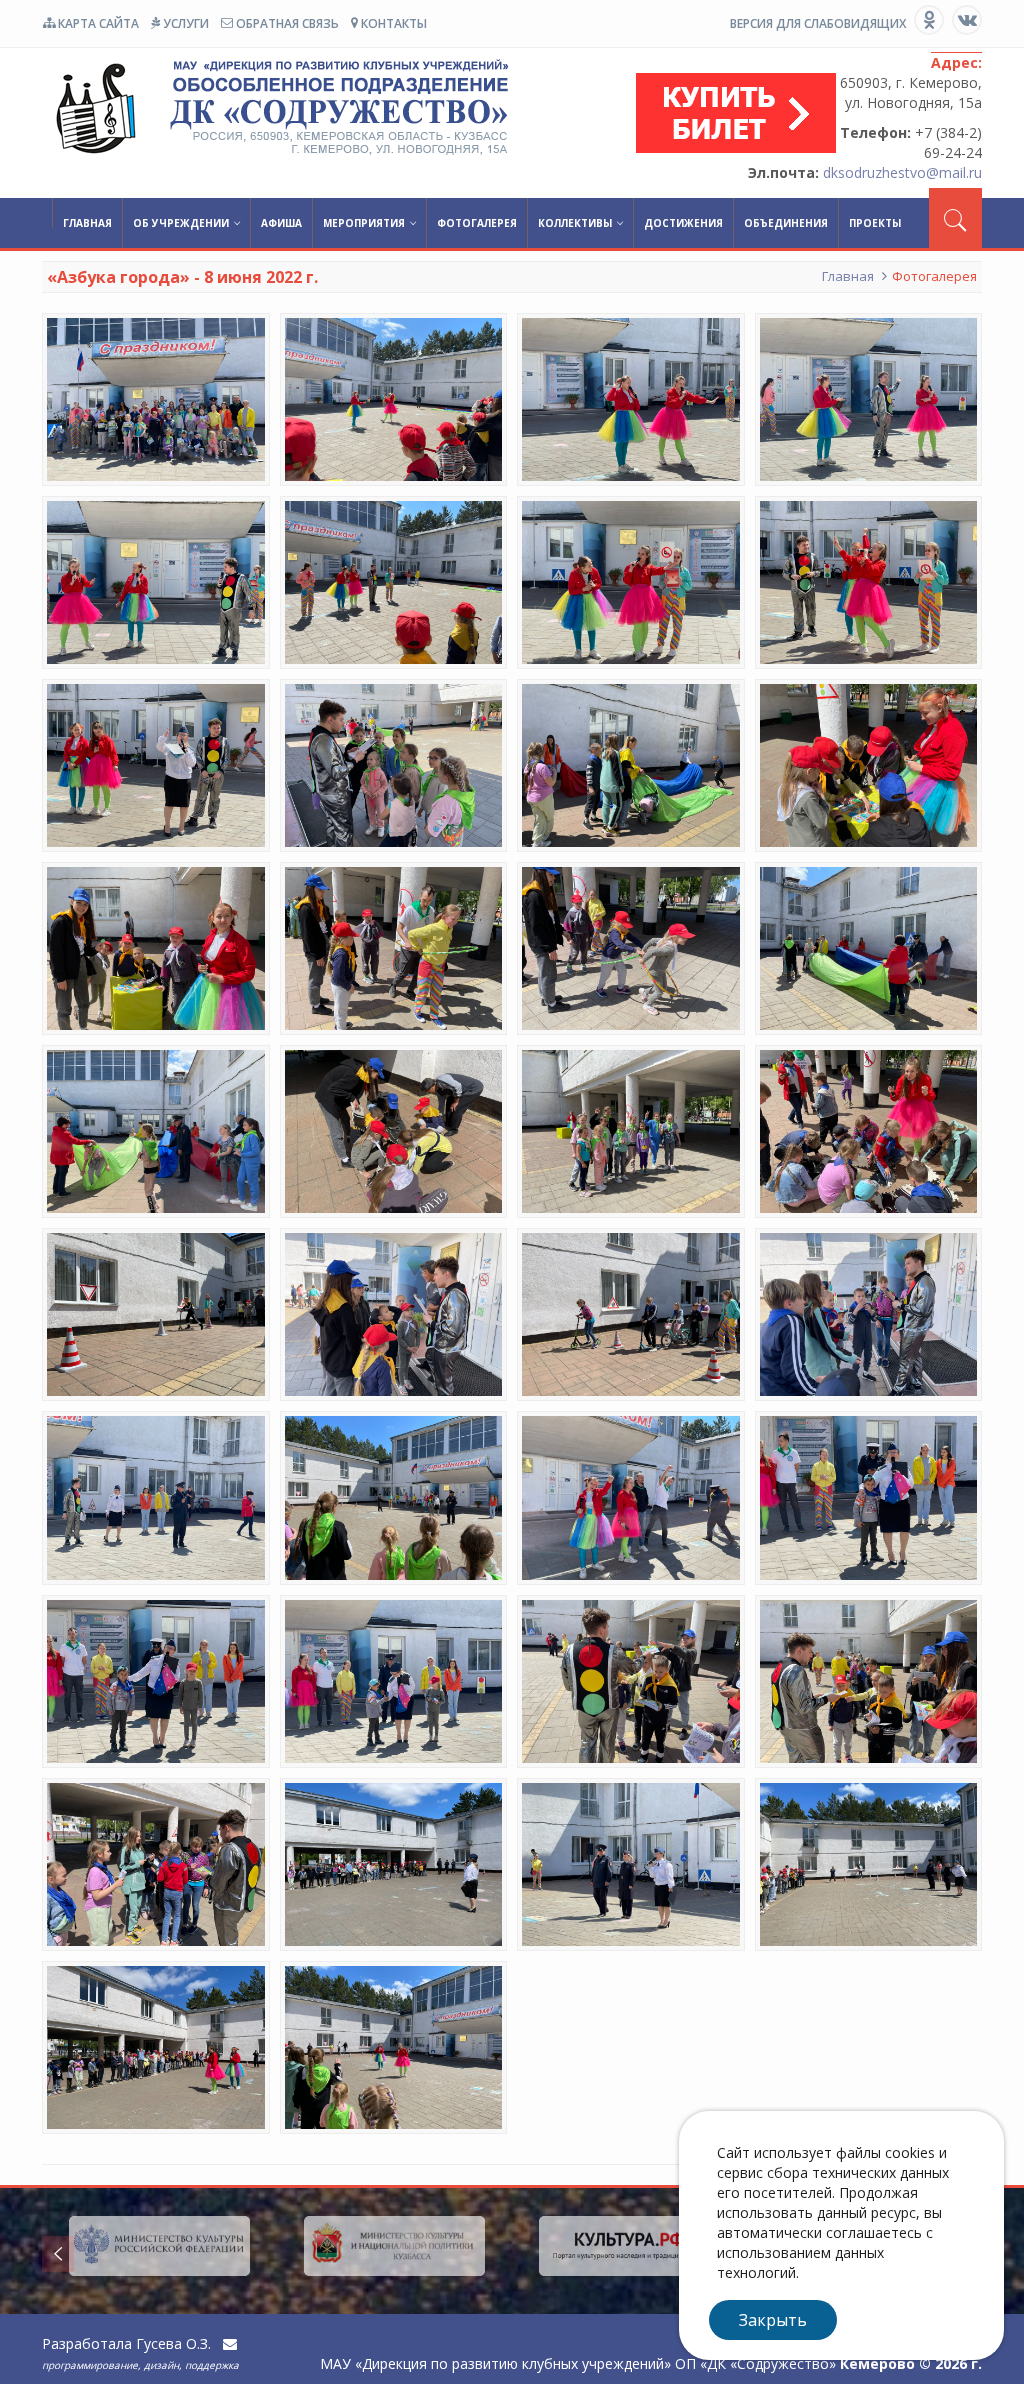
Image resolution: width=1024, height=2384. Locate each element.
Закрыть (773, 2320)
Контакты (392, 23)
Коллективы (575, 223)
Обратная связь (286, 23)
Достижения (683, 223)
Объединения (786, 223)
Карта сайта (97, 23)
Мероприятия (364, 223)
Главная (87, 223)
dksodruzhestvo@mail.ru (902, 172)
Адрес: (956, 62)
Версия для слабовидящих (818, 23)
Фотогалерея (477, 223)
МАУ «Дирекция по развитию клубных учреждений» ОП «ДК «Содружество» (277, 108)
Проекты (875, 223)
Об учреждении (181, 223)
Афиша (281, 223)
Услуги (184, 23)
